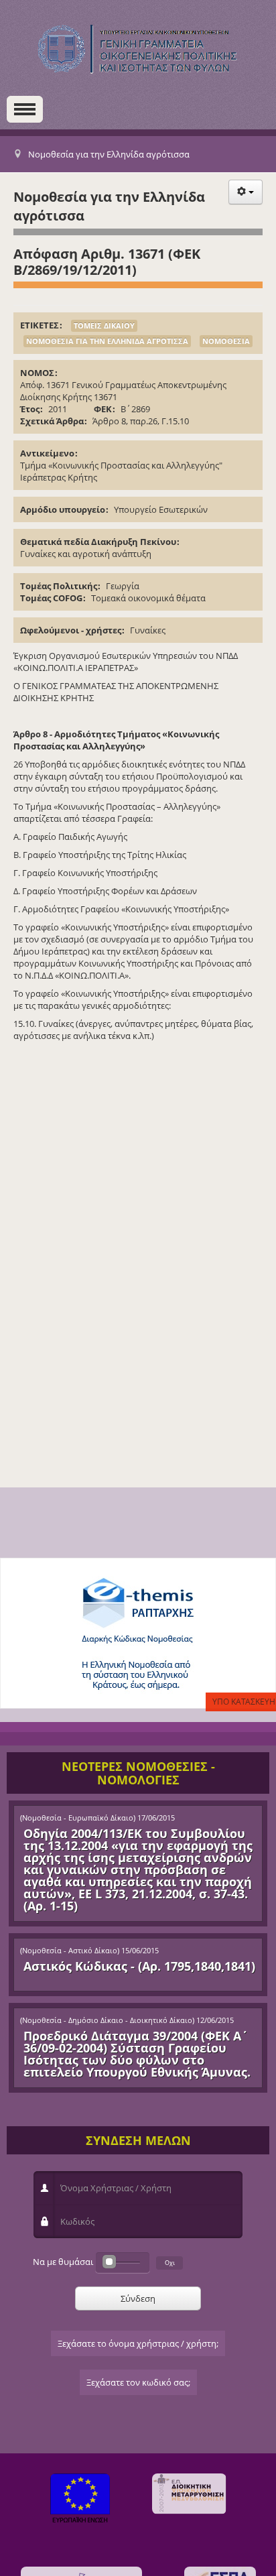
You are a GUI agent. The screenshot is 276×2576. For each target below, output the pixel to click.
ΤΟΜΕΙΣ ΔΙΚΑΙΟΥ (104, 325)
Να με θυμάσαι (63, 2262)
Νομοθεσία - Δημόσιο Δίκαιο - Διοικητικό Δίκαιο (107, 2020)
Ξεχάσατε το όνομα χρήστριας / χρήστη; (138, 2343)
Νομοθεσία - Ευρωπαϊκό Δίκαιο (78, 1818)
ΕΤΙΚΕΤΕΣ (40, 325)
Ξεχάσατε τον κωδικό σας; (138, 2382)
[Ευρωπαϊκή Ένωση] (80, 2500)
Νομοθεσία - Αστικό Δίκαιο (70, 1951)
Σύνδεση (138, 2298)
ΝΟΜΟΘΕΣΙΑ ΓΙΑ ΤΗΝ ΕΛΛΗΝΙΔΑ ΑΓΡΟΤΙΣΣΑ (107, 341)
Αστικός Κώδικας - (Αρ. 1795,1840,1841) (139, 1966)
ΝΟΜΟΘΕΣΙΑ (226, 341)
